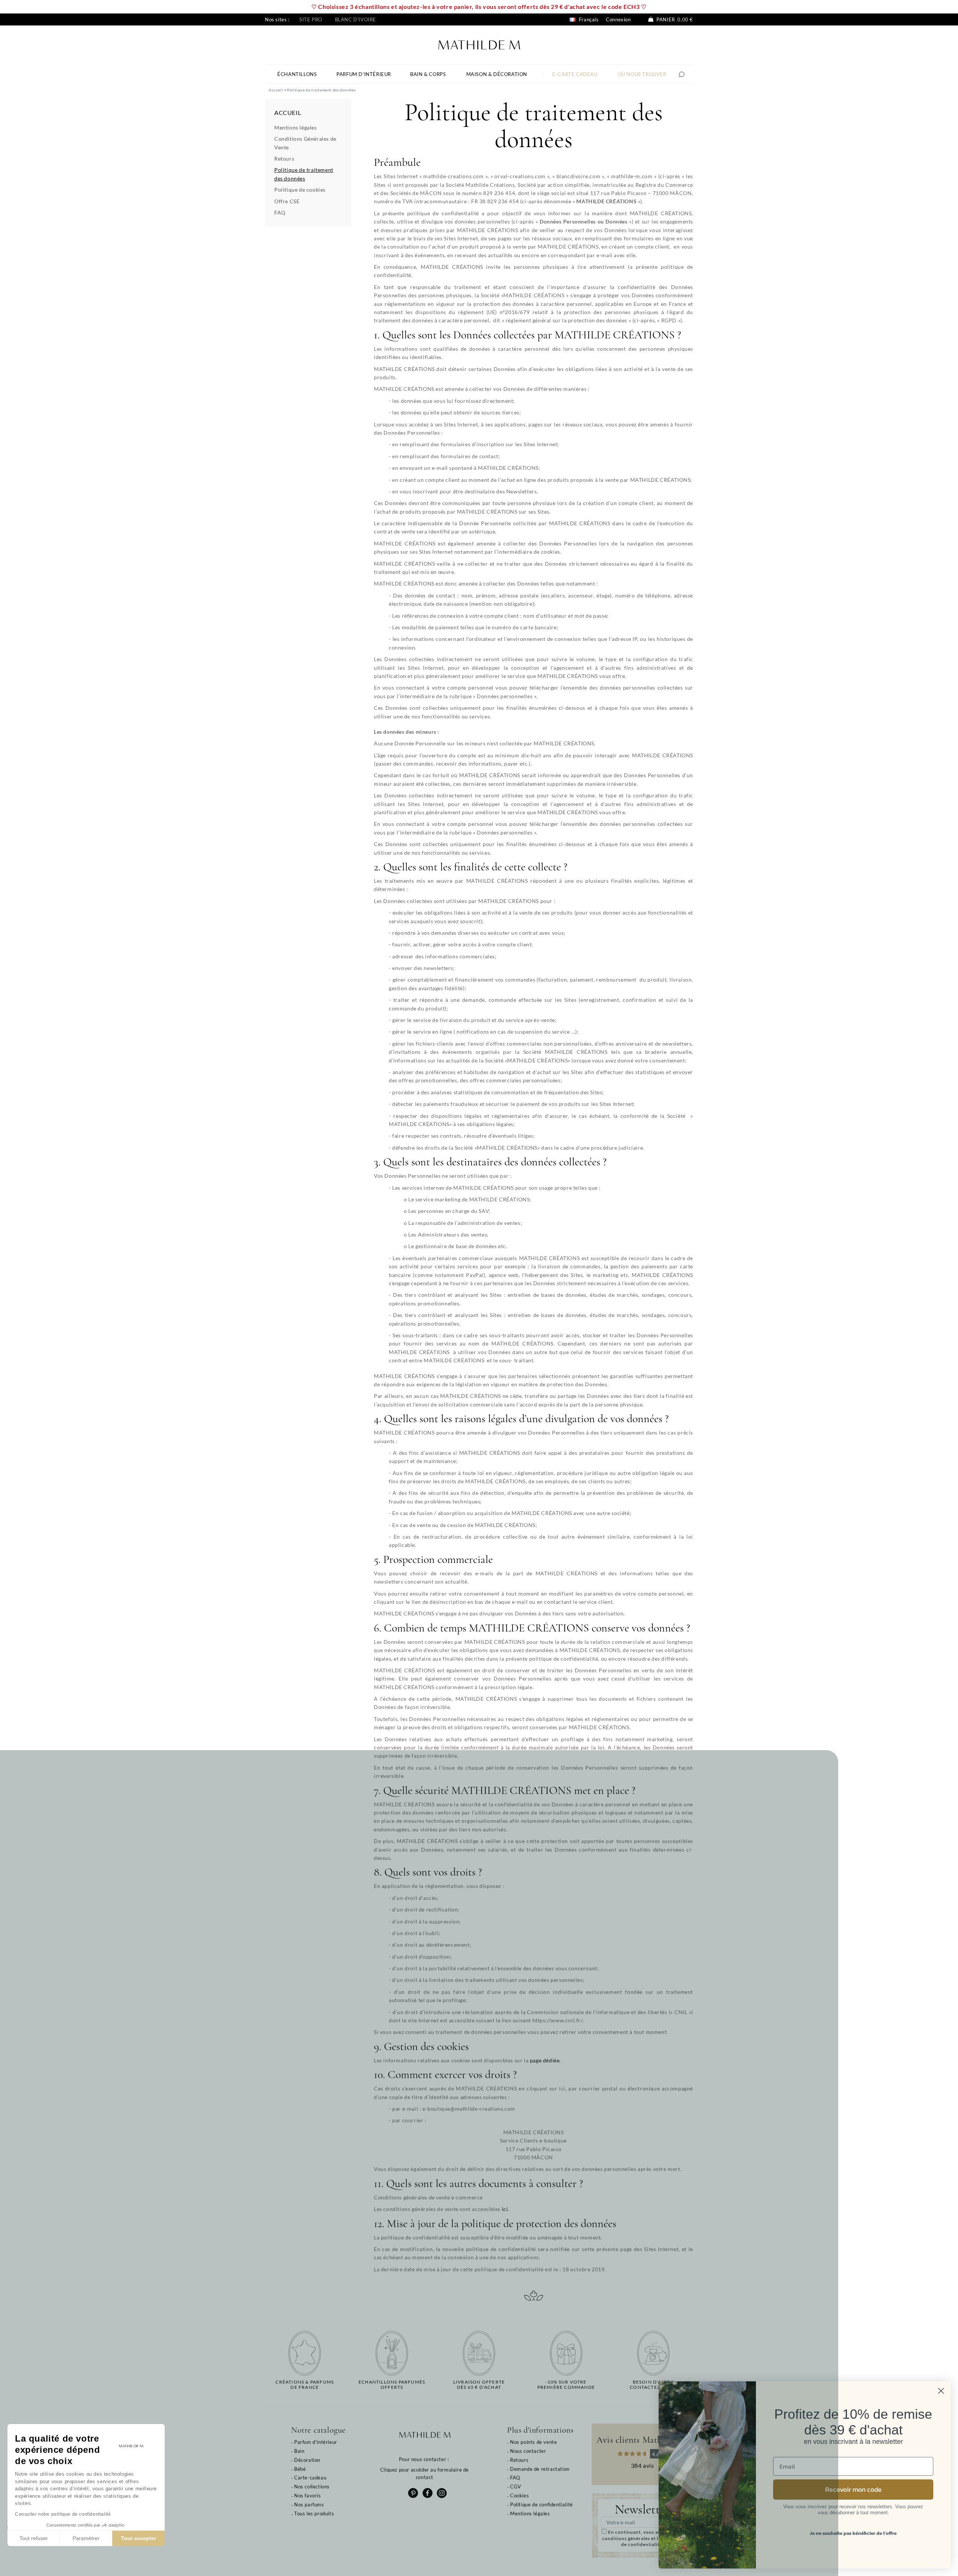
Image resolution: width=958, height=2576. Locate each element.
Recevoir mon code (853, 2489)
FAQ (280, 212)
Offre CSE (287, 201)
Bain (299, 2451)
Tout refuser (34, 2538)
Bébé (300, 2469)
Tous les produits (314, 2513)
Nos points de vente (533, 2442)
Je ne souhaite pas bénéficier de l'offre (853, 2533)
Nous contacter (528, 2451)
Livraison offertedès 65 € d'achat (479, 2385)
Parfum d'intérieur (316, 2442)
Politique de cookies (300, 190)
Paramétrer (86, 2538)
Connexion (618, 19)
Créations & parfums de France (305, 2385)
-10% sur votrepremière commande (566, 2385)
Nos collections (312, 2487)
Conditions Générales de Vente (305, 143)
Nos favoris (308, 2496)
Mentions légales (296, 127)
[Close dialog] (941, 2391)
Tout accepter (138, 2538)
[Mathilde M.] (479, 44)
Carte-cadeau (310, 2478)
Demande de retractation (540, 2469)
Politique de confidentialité (541, 2504)
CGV (516, 2487)
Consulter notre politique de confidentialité (63, 2514)
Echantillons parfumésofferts (392, 2385)
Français (588, 19)
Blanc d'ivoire (356, 19)
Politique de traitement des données (304, 174)
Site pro (311, 19)
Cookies (519, 2496)
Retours (284, 159)
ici (505, 2209)
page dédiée (545, 2060)
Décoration (307, 2460)
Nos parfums (309, 2504)
